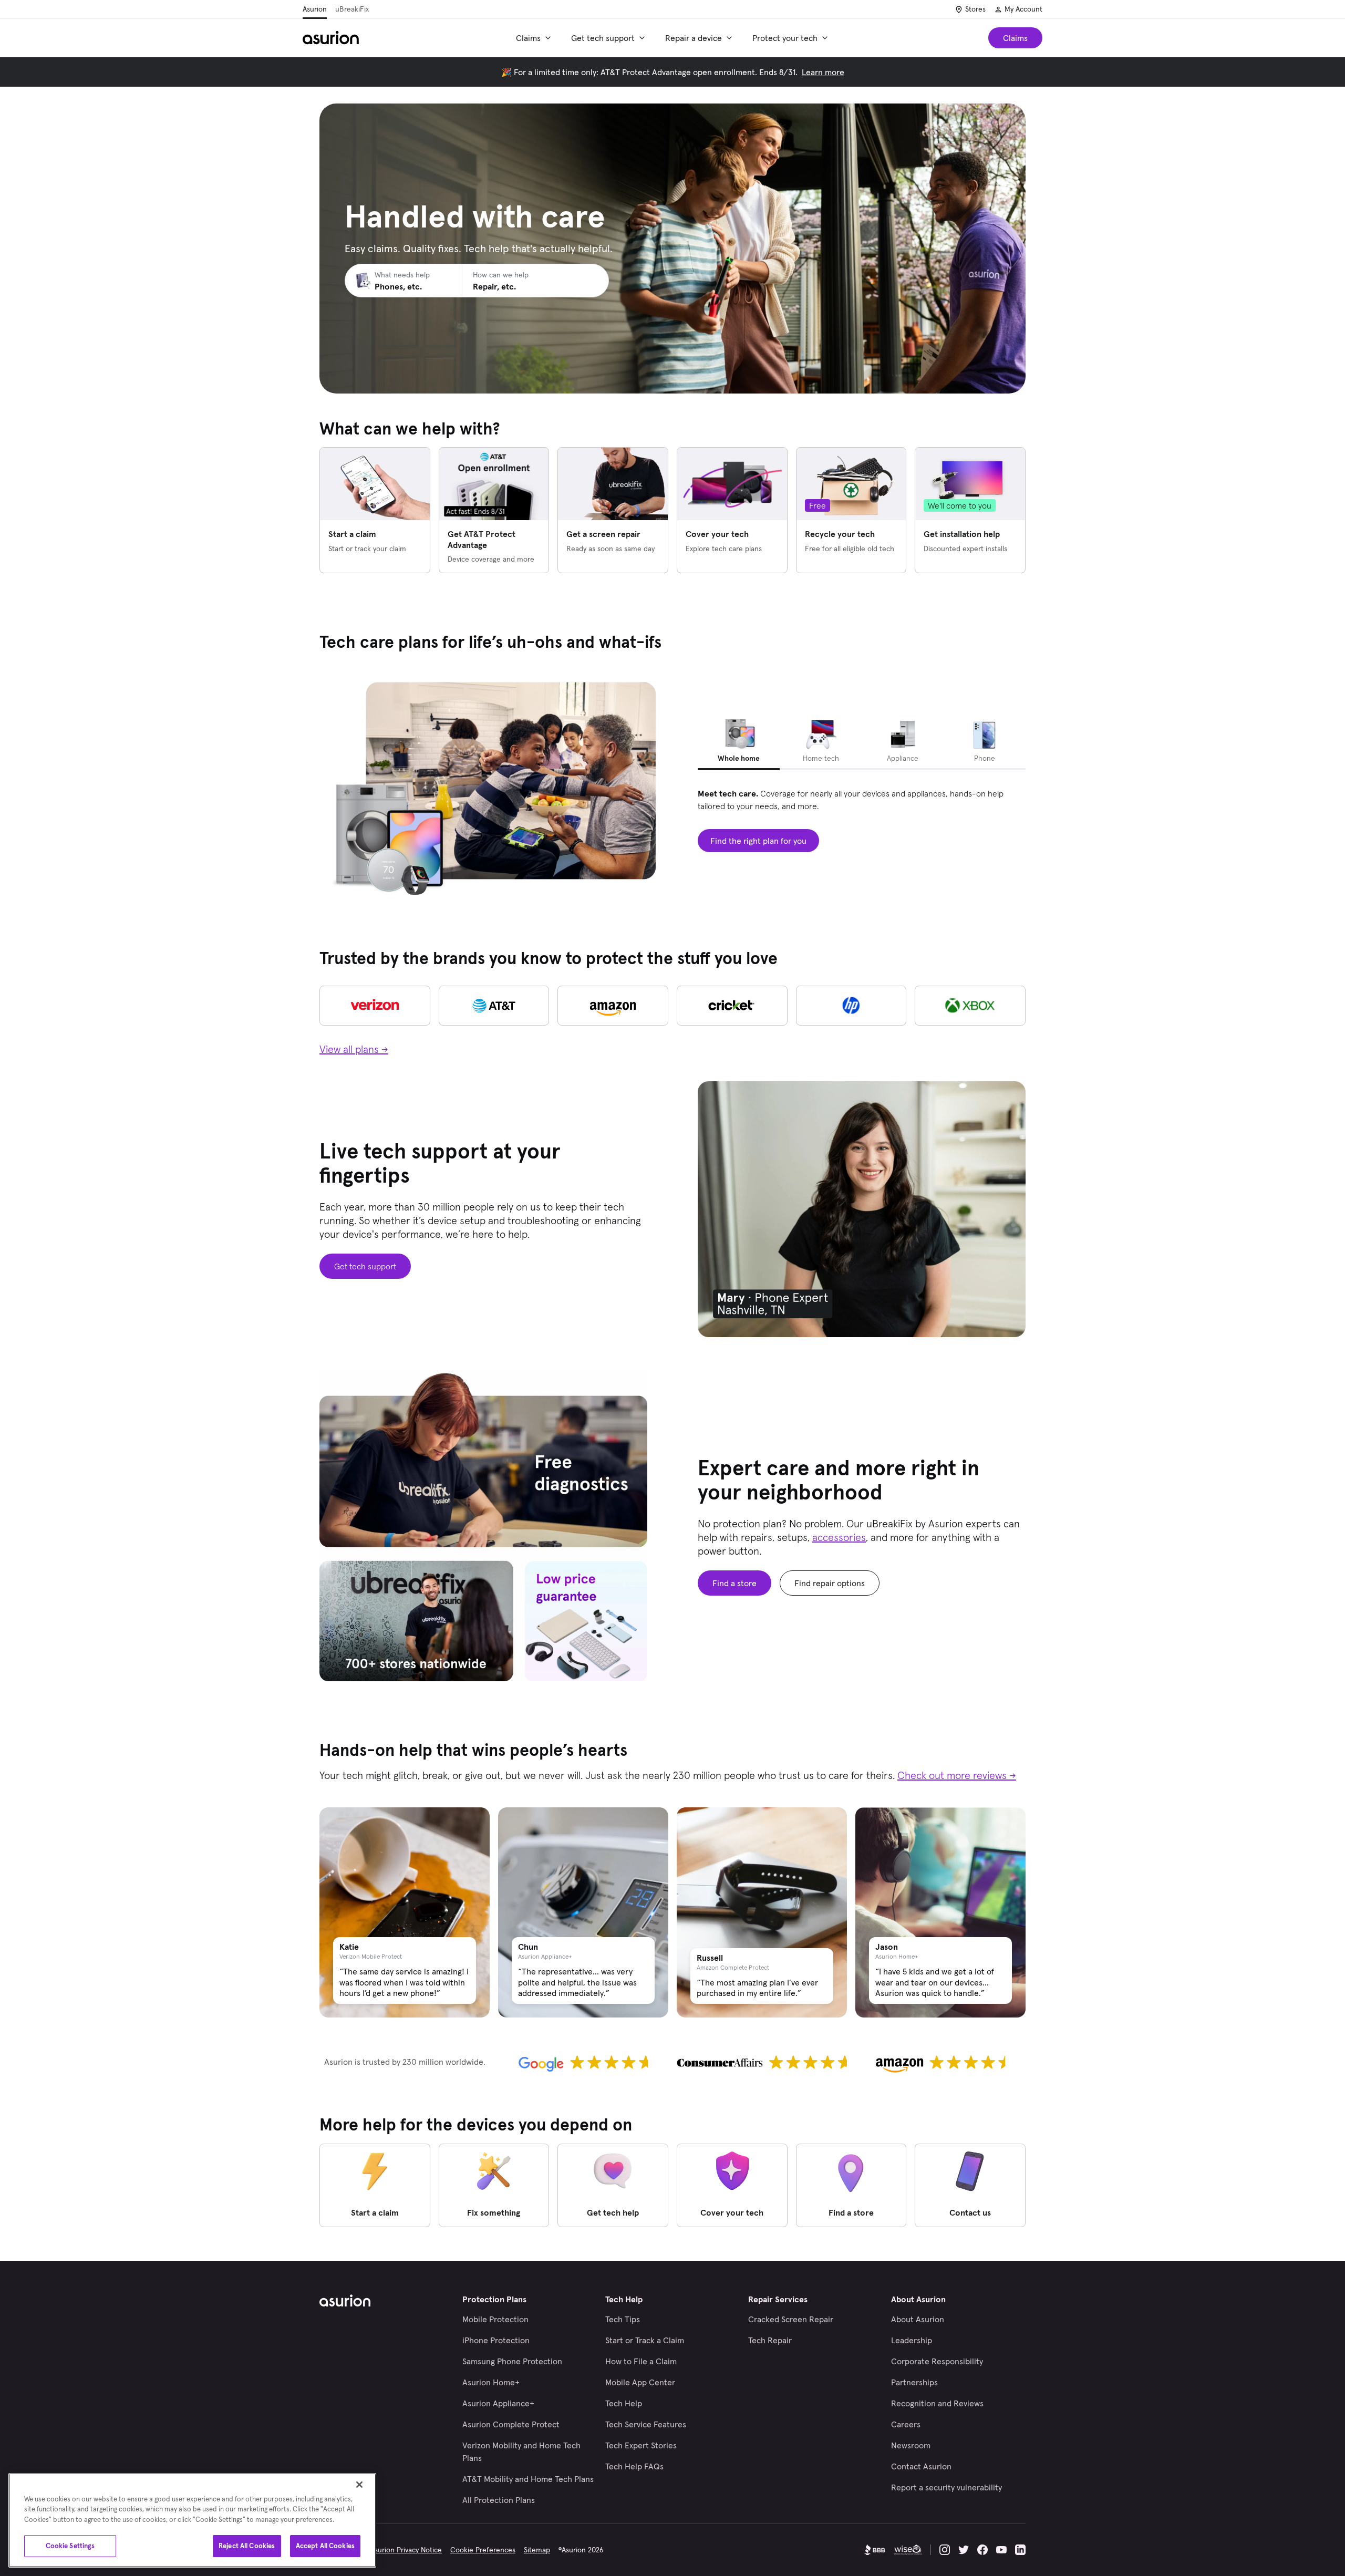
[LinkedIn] (1020, 2550)
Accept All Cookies (325, 2546)
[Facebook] (982, 2550)
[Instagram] (945, 2550)
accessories (839, 1537)
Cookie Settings (70, 2546)
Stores (975, 9)
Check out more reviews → (957, 1775)
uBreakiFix (352, 9)
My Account (1023, 9)
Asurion (315, 9)
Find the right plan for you (758, 841)
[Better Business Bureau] (875, 2550)
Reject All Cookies (247, 2546)
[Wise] (908, 2550)
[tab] (739, 742)
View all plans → (354, 1049)
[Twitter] (964, 2550)
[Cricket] (732, 1006)
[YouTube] (1001, 2550)
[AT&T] (494, 1006)
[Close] (359, 2485)
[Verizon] (375, 1006)
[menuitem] (535, 38)
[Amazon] (613, 1006)
